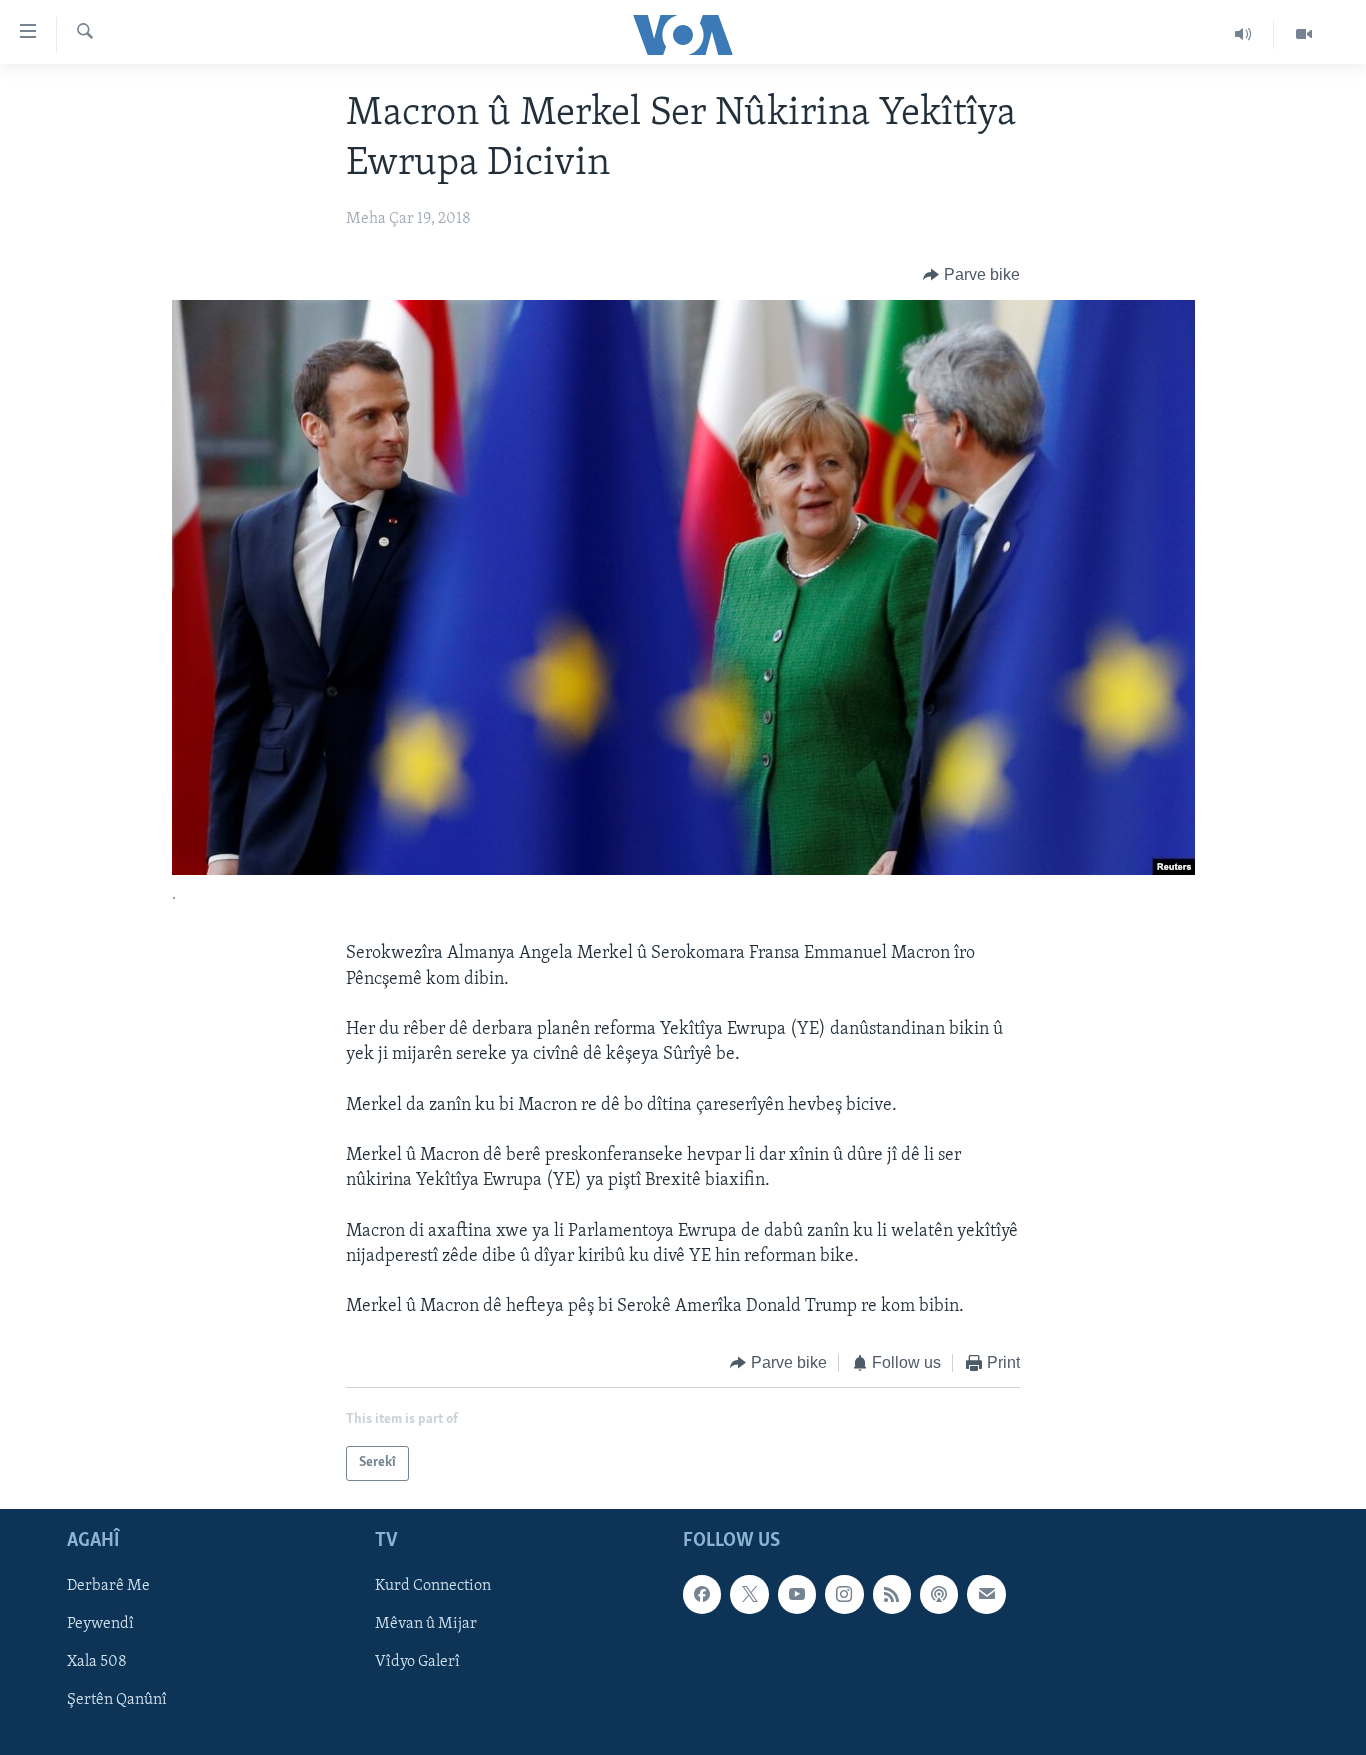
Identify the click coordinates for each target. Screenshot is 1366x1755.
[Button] (971, 275)
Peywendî (100, 1624)
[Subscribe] (986, 1594)
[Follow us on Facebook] (702, 1594)
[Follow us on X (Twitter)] (749, 1594)
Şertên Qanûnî (117, 1700)
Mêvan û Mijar (426, 1624)
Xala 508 (97, 1662)
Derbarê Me (108, 1586)
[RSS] (892, 1594)
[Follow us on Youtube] (797, 1594)
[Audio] (1243, 34)
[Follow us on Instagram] (844, 1594)
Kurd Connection (433, 1586)
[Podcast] (939, 1594)
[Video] (1304, 34)
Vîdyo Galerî (417, 1662)
